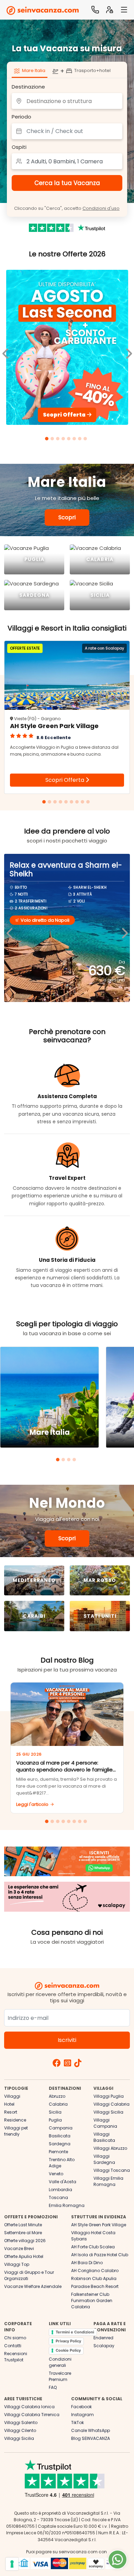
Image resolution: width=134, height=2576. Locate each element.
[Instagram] (68, 2064)
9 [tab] (89, 803)
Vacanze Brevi (19, 2248)
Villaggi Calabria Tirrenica (32, 2415)
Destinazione (28, 87)
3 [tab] (59, 440)
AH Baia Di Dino (87, 2263)
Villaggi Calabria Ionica (29, 2407)
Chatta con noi (118, 2559)
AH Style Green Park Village (99, 2225)
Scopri (67, 517)
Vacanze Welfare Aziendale (33, 2286)
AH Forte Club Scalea (93, 2247)
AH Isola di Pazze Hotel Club (100, 2255)
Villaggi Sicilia (108, 2112)
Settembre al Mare (23, 2233)
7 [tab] (81, 440)
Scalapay (104, 2346)
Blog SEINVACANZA (91, 2438)
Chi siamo (15, 2338)
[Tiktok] (78, 2064)
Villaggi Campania (105, 2123)
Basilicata (60, 2136)
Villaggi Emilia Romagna (108, 2181)
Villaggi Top (17, 2264)
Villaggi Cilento (20, 2430)
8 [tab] (86, 440)
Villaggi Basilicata (104, 2137)
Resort (11, 2112)
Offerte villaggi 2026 (25, 2241)
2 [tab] (53, 440)
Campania (61, 2128)
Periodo (21, 117)
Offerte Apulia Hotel (24, 2256)
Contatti (13, 2346)
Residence (15, 2120)
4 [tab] (64, 440)
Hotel (9, 2104)
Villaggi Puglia (109, 2096)
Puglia (55, 2120)
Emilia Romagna (67, 2205)
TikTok (77, 2422)
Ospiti (19, 147)
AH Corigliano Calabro (95, 2271)
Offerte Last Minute (23, 2225)
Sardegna (60, 2144)
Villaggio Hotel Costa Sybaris (93, 2236)
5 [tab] (70, 440)
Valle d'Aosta (63, 2182)
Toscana (58, 2197)
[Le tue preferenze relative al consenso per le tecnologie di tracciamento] (12, 2564)
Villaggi (12, 2096)
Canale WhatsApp (91, 2430)
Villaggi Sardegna (104, 2159)
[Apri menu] (124, 10)
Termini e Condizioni (75, 2332)
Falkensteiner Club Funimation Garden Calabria (92, 2301)
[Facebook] (57, 2064)
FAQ (53, 2387)
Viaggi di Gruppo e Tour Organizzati (29, 2275)
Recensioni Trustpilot (16, 2357)
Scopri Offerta (65, 780)
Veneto (56, 2174)
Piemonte (58, 2152)
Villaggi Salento (21, 2422)
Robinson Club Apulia (94, 2278)
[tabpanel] (67, 349)
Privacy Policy (68, 2341)
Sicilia (55, 2112)
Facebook (81, 2407)
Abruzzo (57, 2096)
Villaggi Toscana (112, 2170)
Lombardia (60, 2190)
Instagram (82, 2415)
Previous (10, 928)
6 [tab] (75, 440)
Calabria (58, 2104)
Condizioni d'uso (101, 208)
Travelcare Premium (60, 2376)
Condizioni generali (60, 2362)
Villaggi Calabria (111, 2104)
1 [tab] (48, 440)
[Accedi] (110, 10)
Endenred (103, 2338)
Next (124, 928)
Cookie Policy (68, 2350)
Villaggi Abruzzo (110, 2148)
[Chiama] (95, 10)
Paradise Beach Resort (95, 2286)
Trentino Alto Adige (62, 2163)
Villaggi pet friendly (16, 2131)
